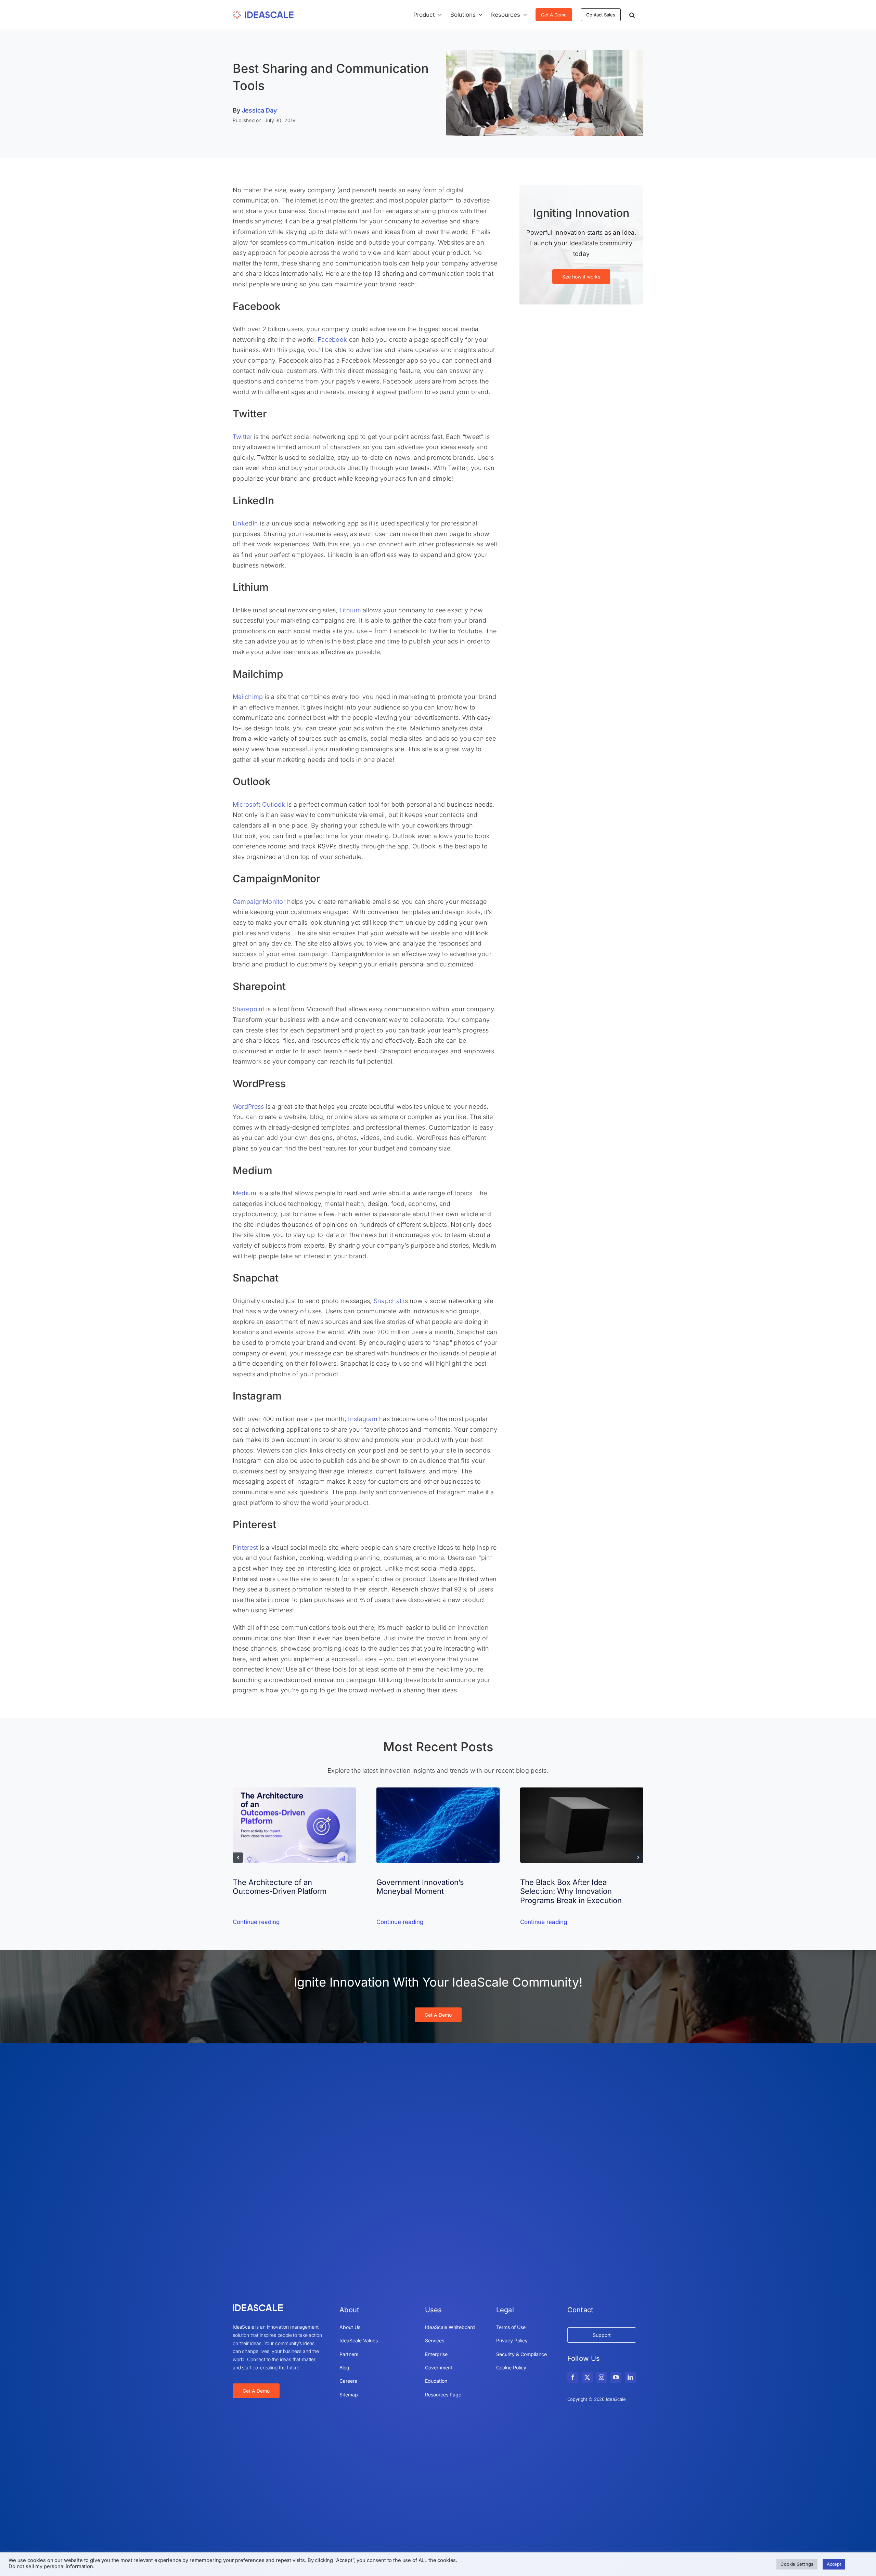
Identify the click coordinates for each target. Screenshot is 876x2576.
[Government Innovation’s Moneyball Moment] (438, 1791)
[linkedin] (630, 2377)
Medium (245, 1193)
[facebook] (573, 2377)
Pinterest (245, 1547)
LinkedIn (245, 523)
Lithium (350, 610)
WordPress (248, 1107)
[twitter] (587, 2377)
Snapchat (388, 1301)
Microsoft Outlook (259, 804)
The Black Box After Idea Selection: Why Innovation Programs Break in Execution (571, 1891)
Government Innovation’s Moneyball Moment (420, 1887)
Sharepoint (249, 1009)
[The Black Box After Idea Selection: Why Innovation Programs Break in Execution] (582, 1791)
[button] (632, 15)
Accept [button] (834, 2564)
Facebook (332, 340)
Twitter (242, 437)
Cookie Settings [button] (797, 2564)
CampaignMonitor (259, 902)
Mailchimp (248, 697)
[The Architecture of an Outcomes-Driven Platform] (294, 1791)
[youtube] (616, 2377)
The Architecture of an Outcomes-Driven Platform (280, 1887)
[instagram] (602, 2377)
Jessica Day (259, 110)
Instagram (363, 1419)
